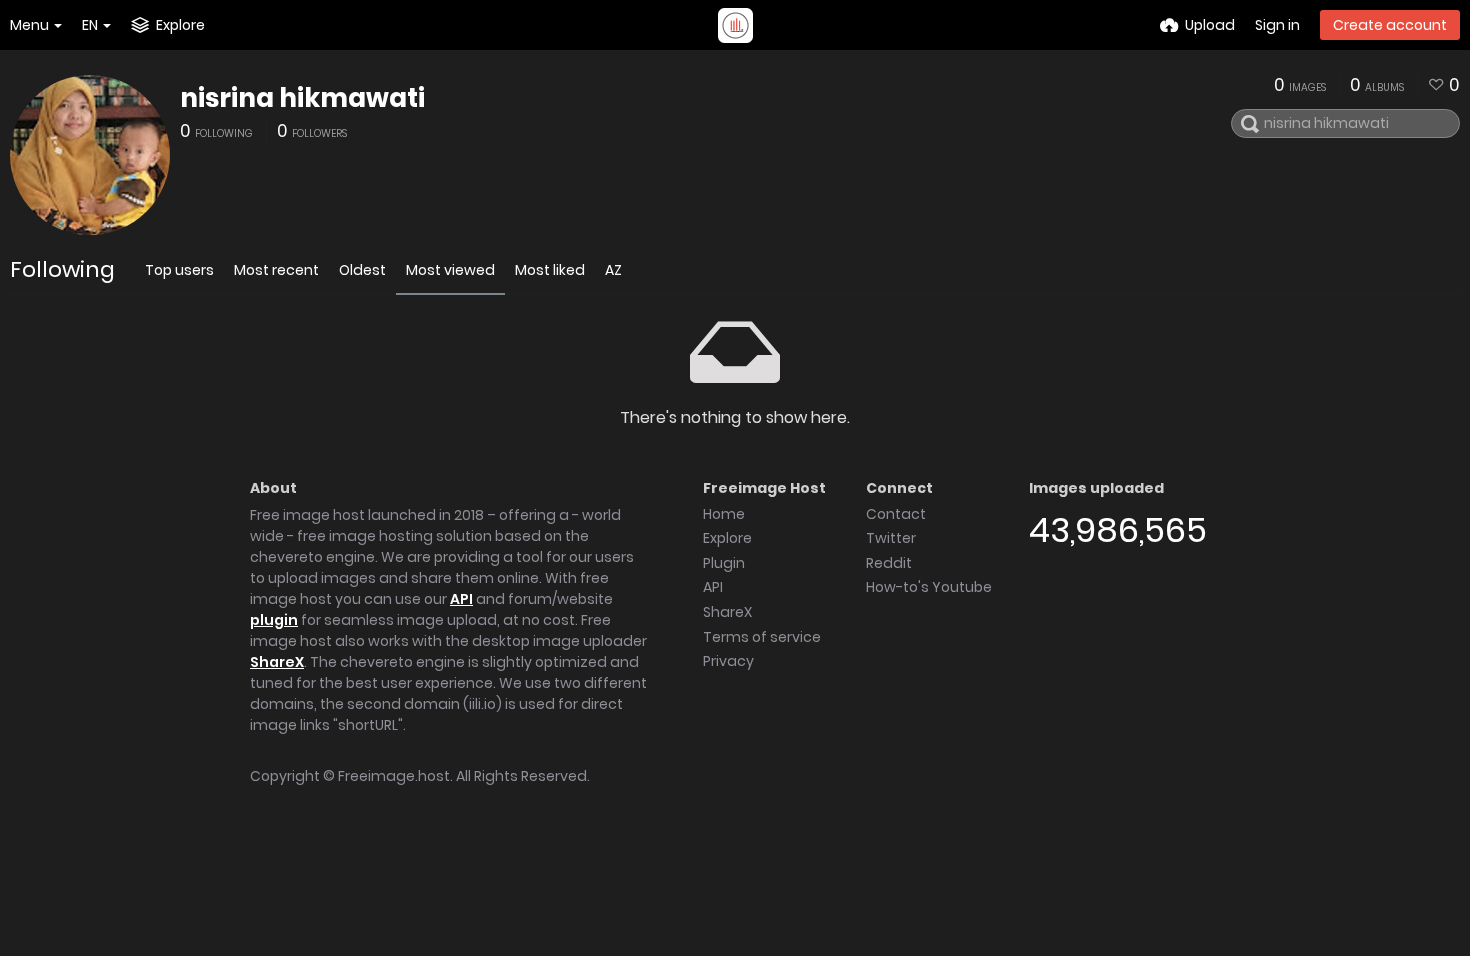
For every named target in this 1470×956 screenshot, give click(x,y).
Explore (727, 538)
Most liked (550, 270)
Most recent (276, 270)
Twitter (891, 538)
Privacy (728, 661)
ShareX (277, 662)
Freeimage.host (394, 776)
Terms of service (762, 637)
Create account (1390, 25)
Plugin (724, 563)
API (461, 599)
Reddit (889, 563)
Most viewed (450, 270)
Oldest (362, 270)
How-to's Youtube (929, 587)
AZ (613, 270)
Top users (179, 270)
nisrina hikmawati (302, 98)
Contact (896, 514)
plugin (274, 620)
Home (724, 514)
